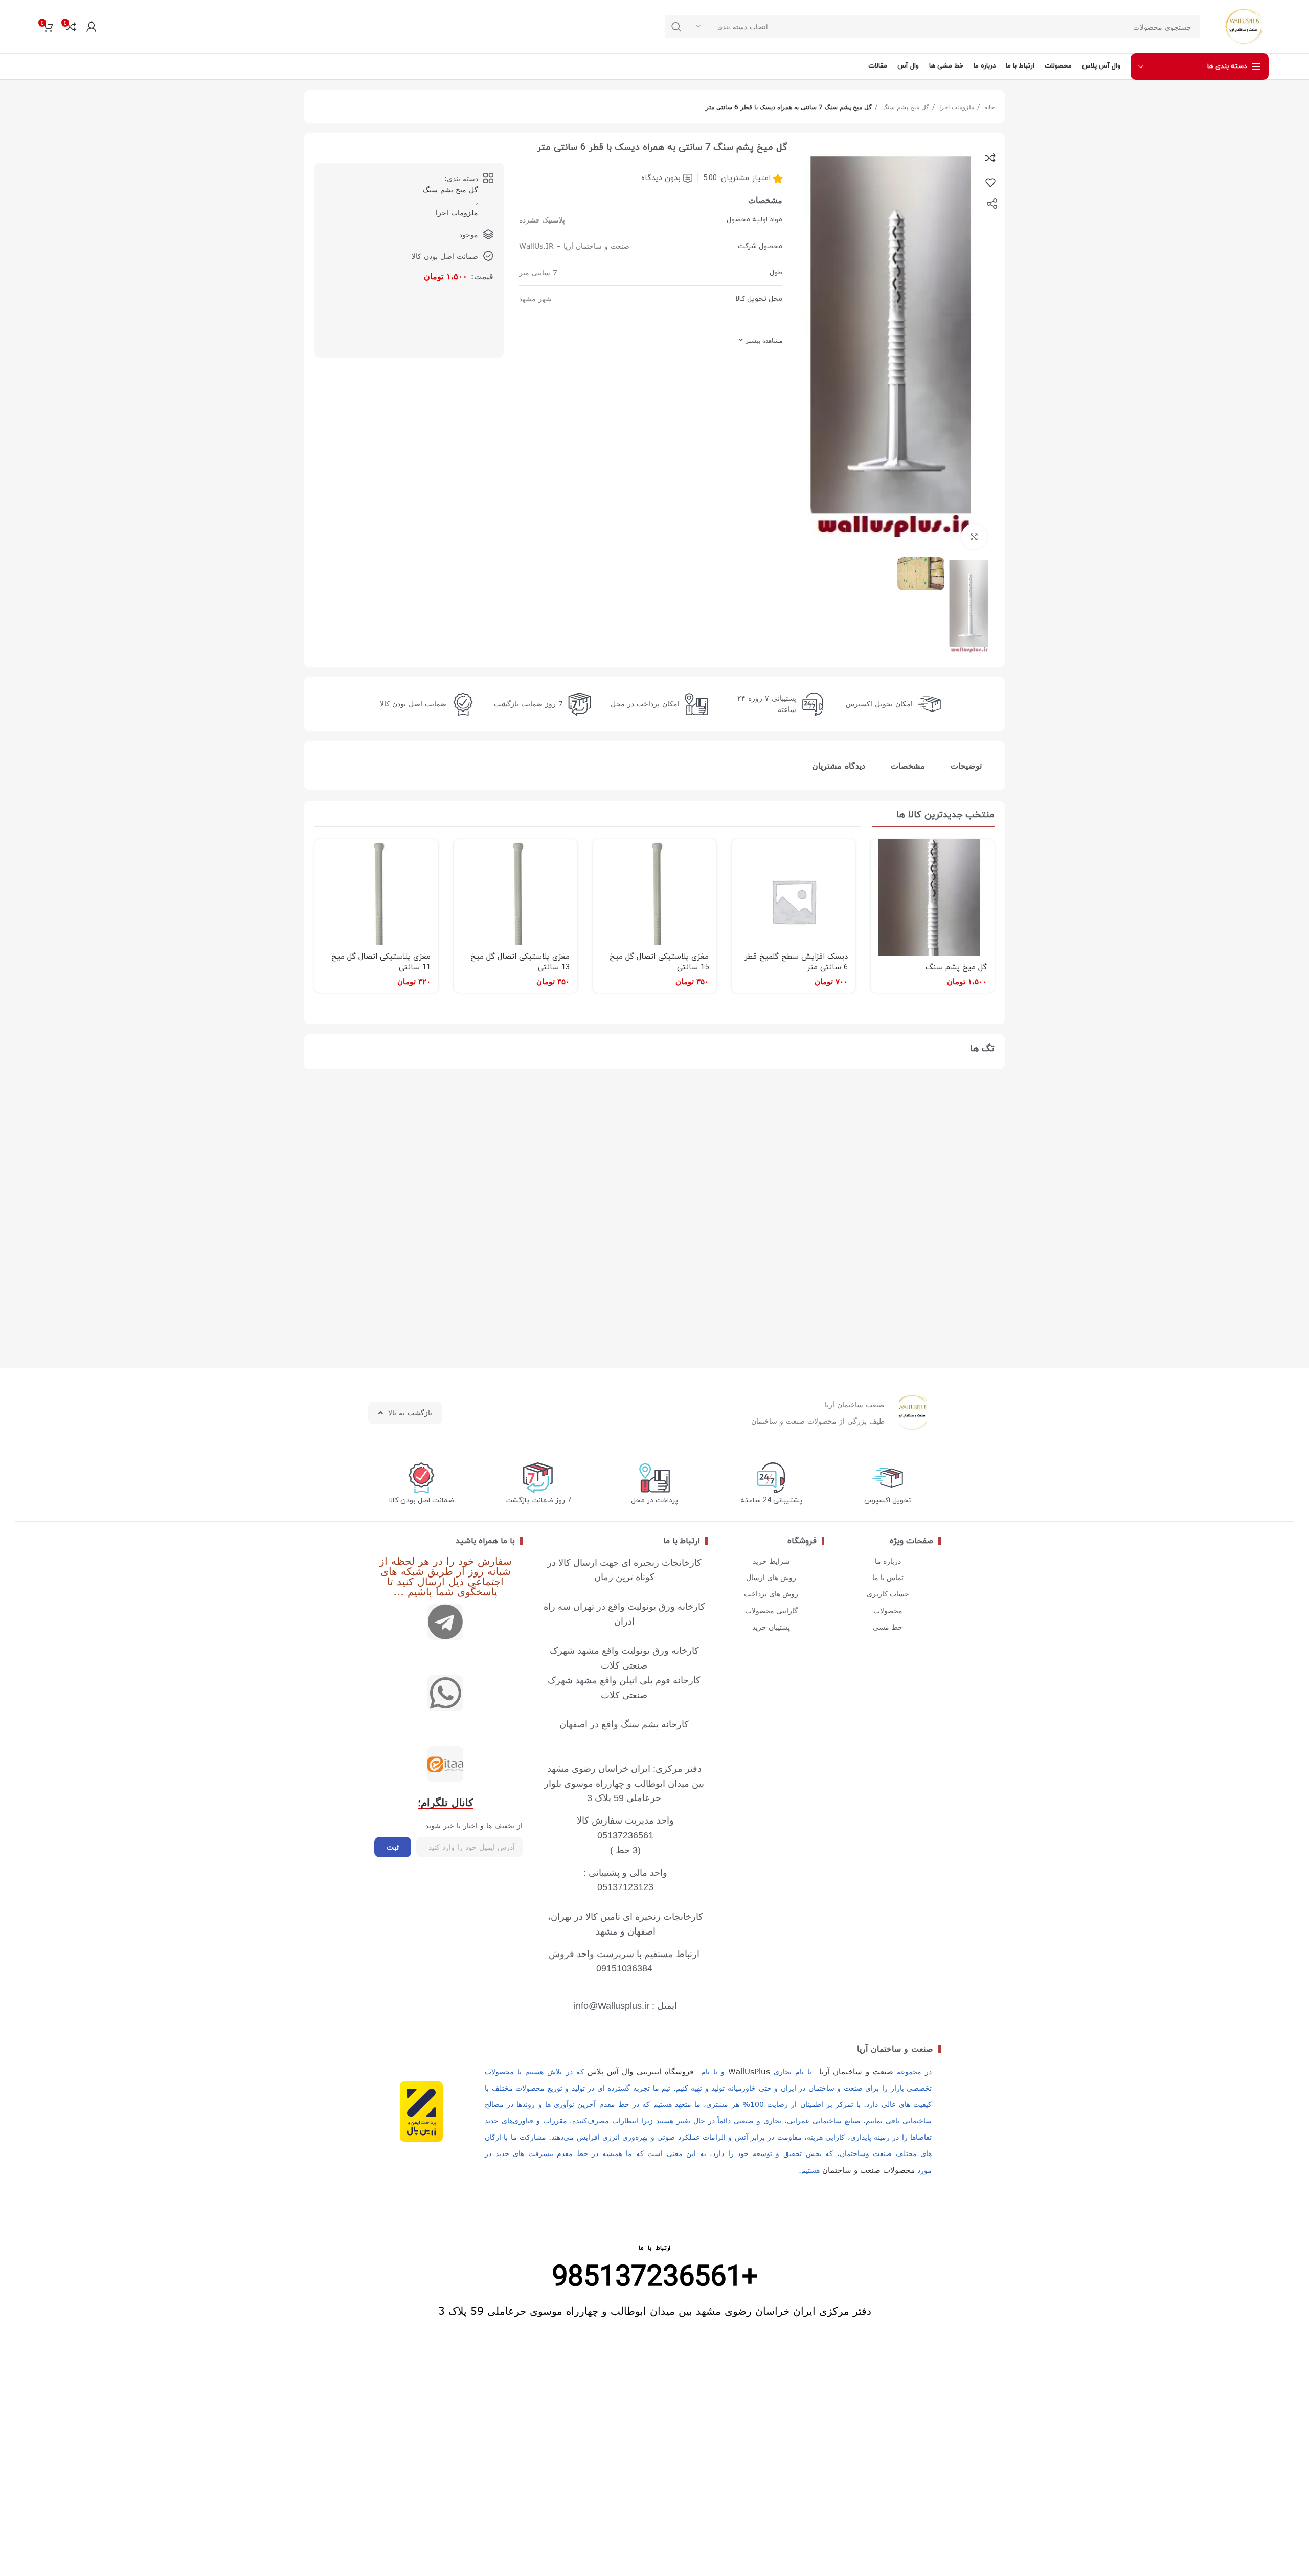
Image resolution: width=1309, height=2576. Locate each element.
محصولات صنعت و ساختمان (868, 2170)
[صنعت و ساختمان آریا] (445, 1764)
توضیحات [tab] (966, 766)
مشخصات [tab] (908, 766)
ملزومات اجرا (956, 107)
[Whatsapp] (445, 1693)
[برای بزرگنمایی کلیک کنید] (974, 537)
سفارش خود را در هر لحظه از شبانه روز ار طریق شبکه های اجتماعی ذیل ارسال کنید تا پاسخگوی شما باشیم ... (446, 1576)
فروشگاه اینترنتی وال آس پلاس (641, 2071)
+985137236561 (655, 2278)
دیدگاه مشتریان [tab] (839, 766)
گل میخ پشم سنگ (905, 107)
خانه (988, 107)
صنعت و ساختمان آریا (895, 2049)
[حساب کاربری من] (92, 27)
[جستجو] (676, 27)
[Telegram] (445, 1622)
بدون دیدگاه (661, 178)
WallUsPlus (749, 2071)
